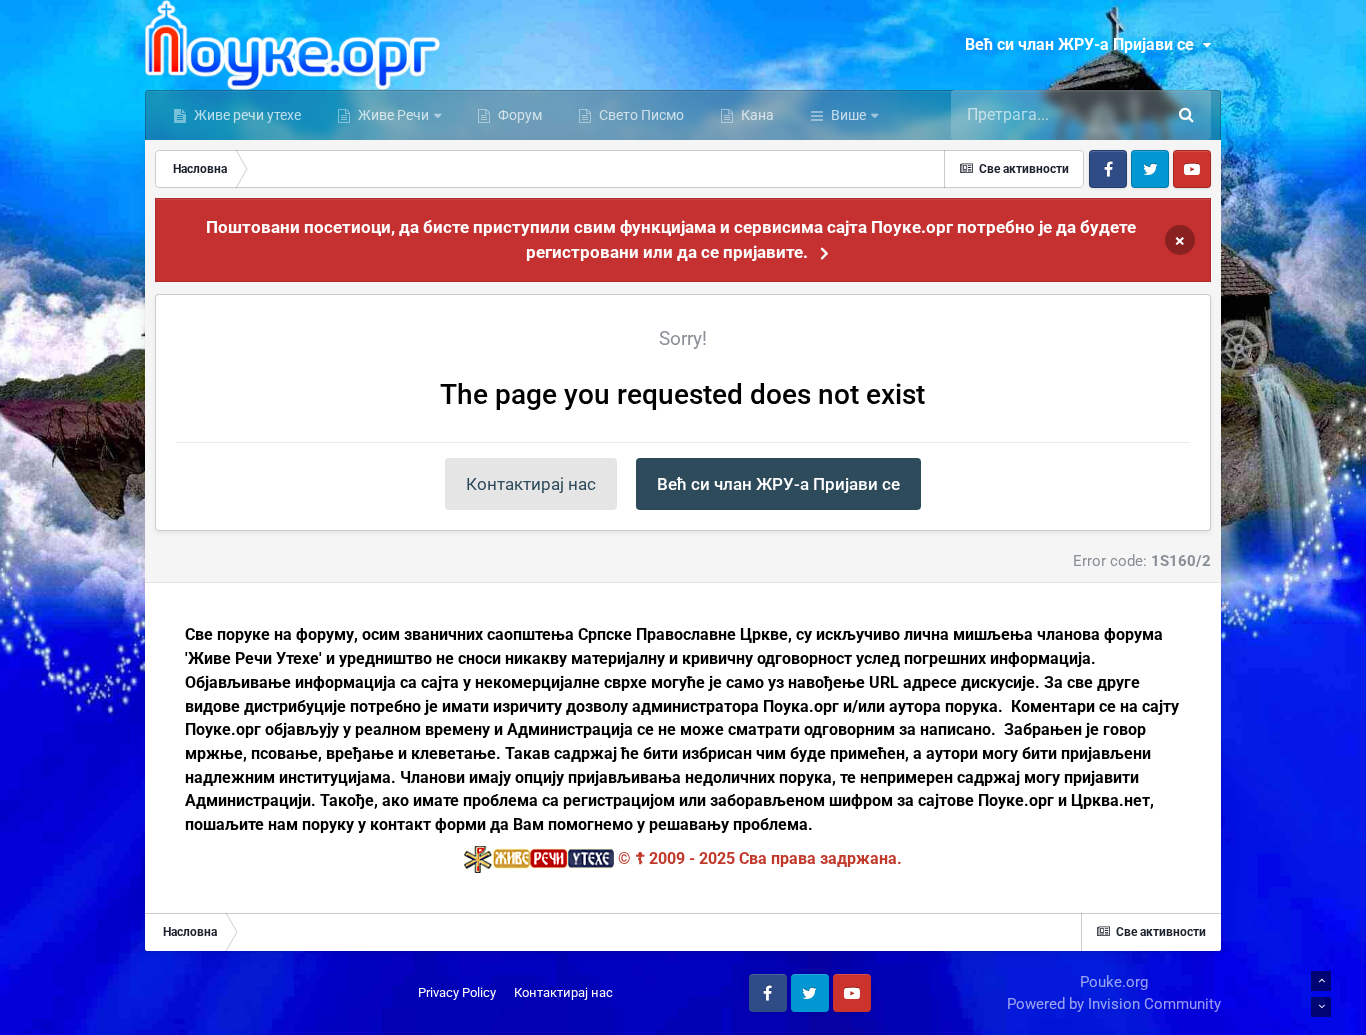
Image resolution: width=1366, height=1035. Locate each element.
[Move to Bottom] (1321, 1007)
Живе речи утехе (246, 115)
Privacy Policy (457, 992)
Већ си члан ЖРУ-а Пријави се (1083, 44)
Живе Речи (393, 115)
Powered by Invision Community (1114, 1004)
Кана (756, 115)
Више (848, 115)
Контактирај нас (531, 484)
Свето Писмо (640, 115)
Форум (518, 115)
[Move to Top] (1321, 981)
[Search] (1186, 115)
